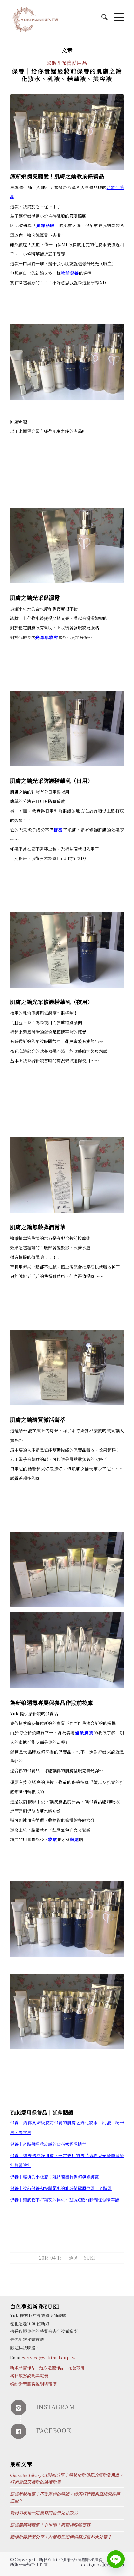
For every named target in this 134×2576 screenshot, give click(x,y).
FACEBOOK (54, 2430)
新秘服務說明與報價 (29, 2376)
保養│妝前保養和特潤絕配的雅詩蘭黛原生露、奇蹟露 (61, 2188)
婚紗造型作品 (52, 2368)
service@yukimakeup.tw (49, 2357)
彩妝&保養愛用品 (67, 63)
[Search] (101, 13)
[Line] (116, 2559)
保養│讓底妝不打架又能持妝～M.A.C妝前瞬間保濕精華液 (65, 2200)
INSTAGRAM (56, 2407)
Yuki (89, 2258)
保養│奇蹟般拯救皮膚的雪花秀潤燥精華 (48, 2144)
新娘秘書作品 (23, 2368)
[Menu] (116, 13)
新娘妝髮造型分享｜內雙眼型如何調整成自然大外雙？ (61, 2537)
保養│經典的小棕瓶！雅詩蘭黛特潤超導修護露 (54, 2177)
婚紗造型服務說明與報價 (33, 2384)
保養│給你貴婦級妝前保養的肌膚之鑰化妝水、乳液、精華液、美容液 (67, 75)
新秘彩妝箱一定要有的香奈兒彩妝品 (44, 2513)
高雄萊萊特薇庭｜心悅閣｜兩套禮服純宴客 (50, 2525)
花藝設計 (76, 2368)
